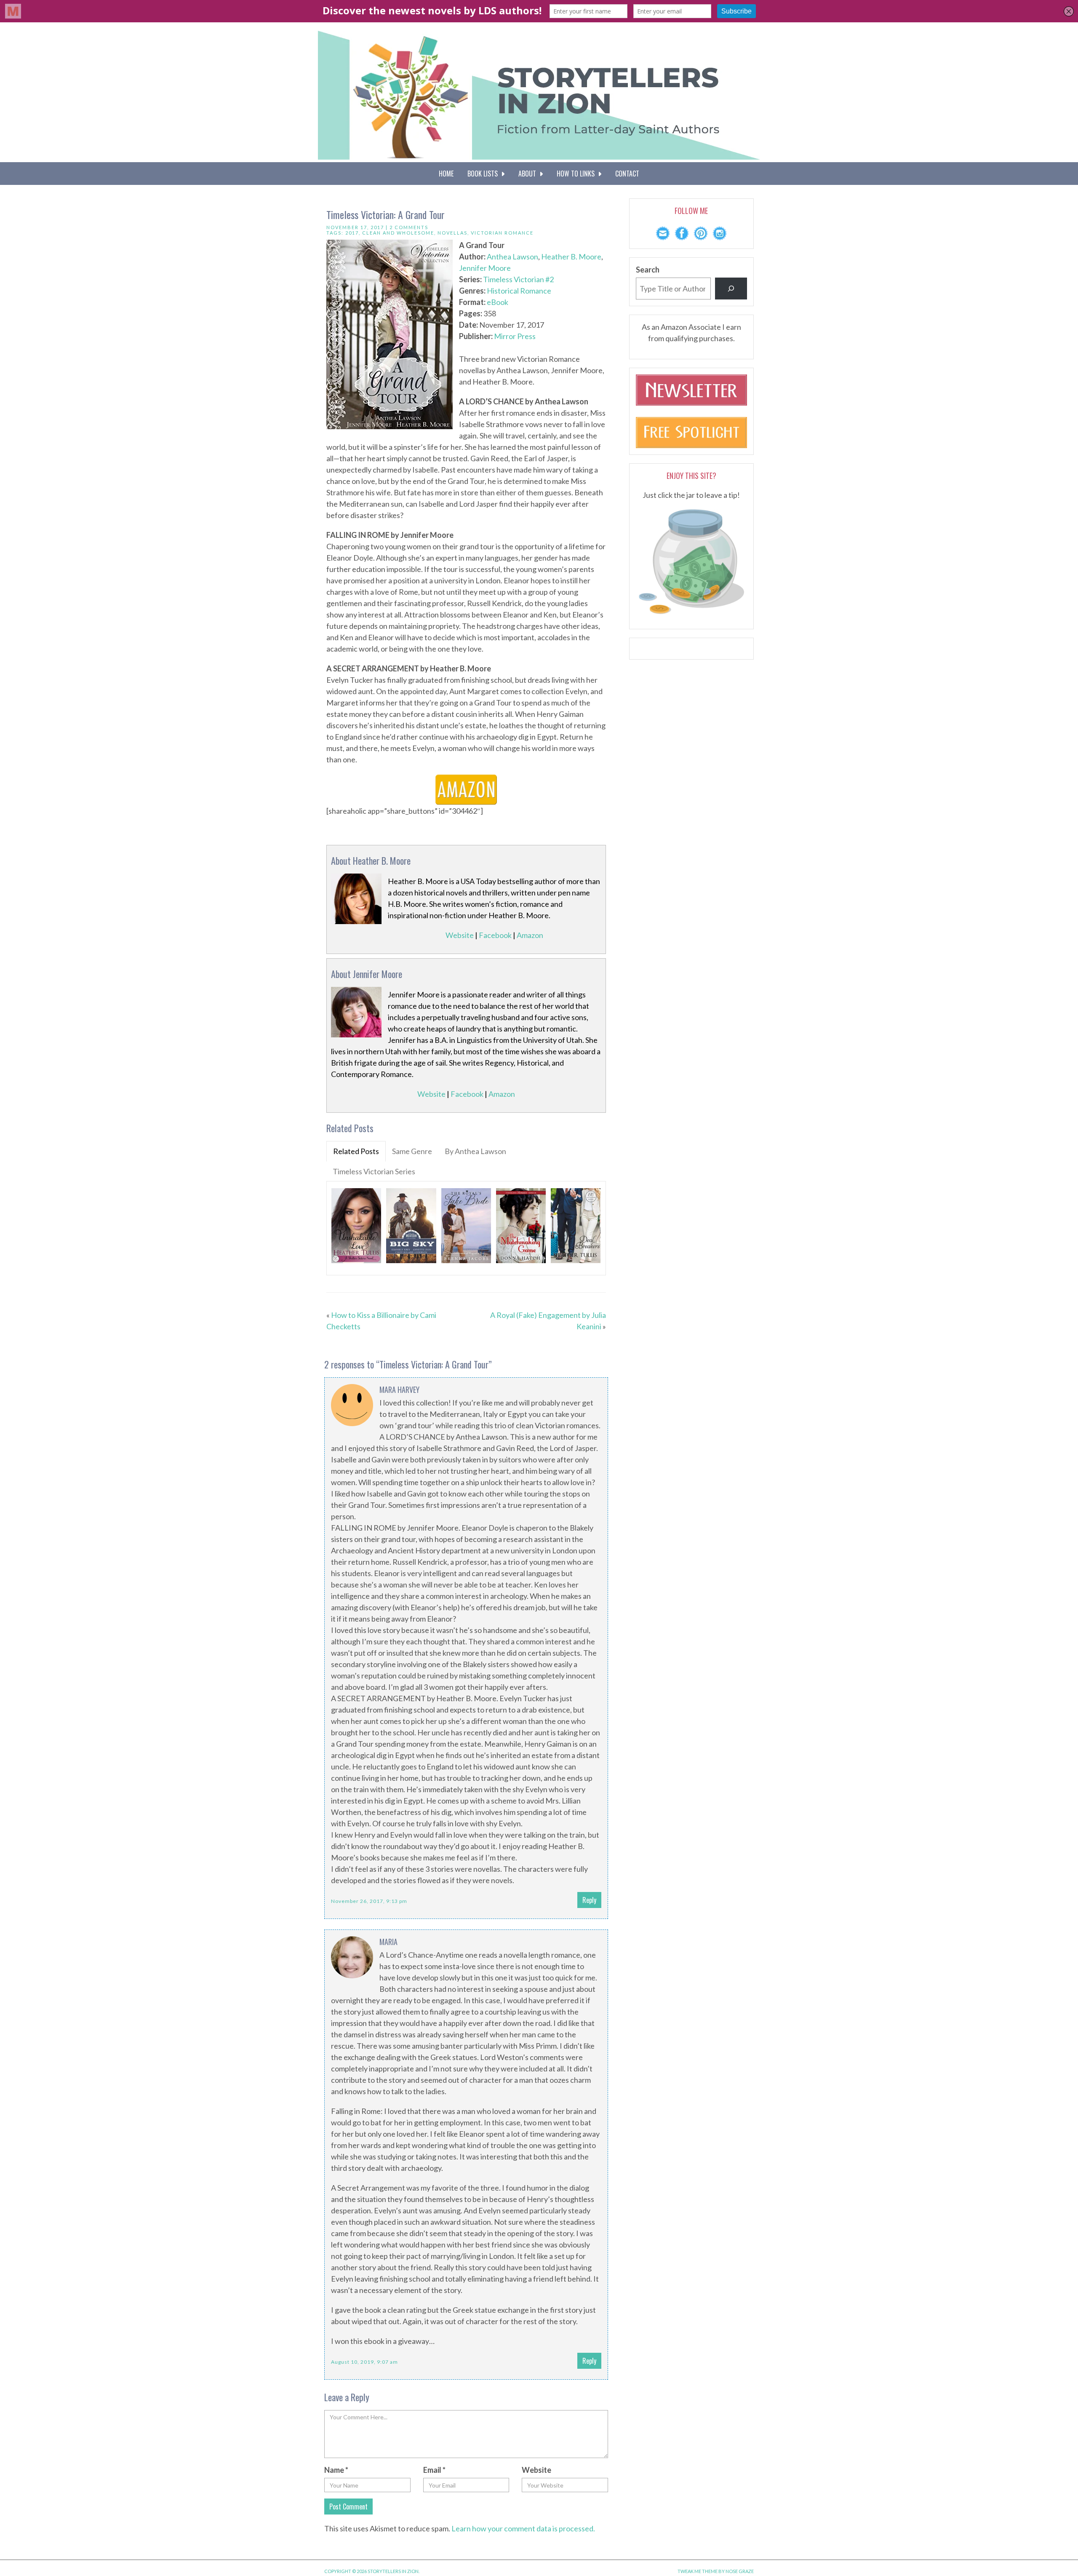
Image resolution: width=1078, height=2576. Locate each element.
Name (336, 2470)
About (529, 174)
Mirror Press (515, 336)
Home (446, 174)
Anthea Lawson (512, 257)
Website (460, 935)
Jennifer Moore (485, 268)
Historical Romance (519, 291)
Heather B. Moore (571, 257)
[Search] (731, 289)
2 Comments (409, 227)
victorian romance (502, 233)
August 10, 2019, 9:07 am (364, 2362)
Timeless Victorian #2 (518, 279)
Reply (589, 1900)
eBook (498, 302)
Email (434, 2470)
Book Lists (484, 174)
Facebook (495, 935)
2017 (352, 233)
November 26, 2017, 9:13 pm (369, 1901)
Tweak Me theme (698, 2571)
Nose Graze (740, 2571)
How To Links (577, 174)
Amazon (530, 935)
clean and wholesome (398, 233)
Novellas (452, 233)
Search (648, 270)
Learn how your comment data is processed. (523, 2528)
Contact (627, 174)
